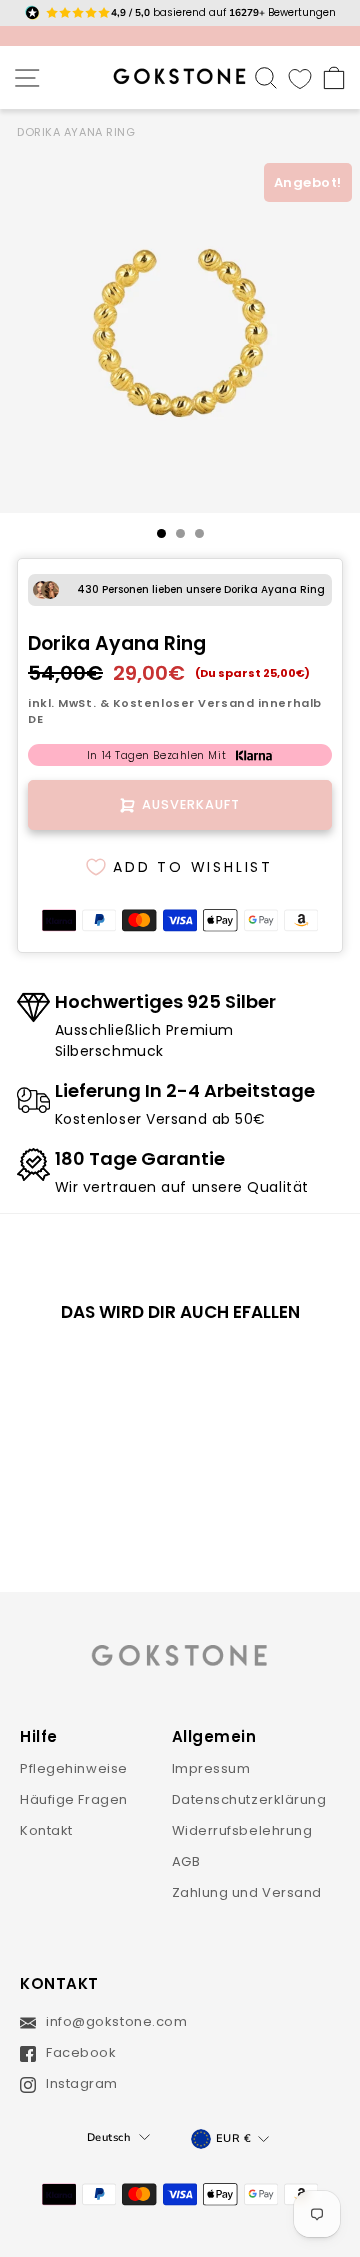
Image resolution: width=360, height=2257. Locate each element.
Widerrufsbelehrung (242, 1830)
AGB (186, 1861)
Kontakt (46, 1830)
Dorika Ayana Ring (76, 132)
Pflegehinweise (74, 1768)
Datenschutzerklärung (249, 1799)
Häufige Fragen (74, 1799)
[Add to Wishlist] (119, 1372)
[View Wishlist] (300, 77)
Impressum (211, 1768)
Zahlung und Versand (247, 1892)
